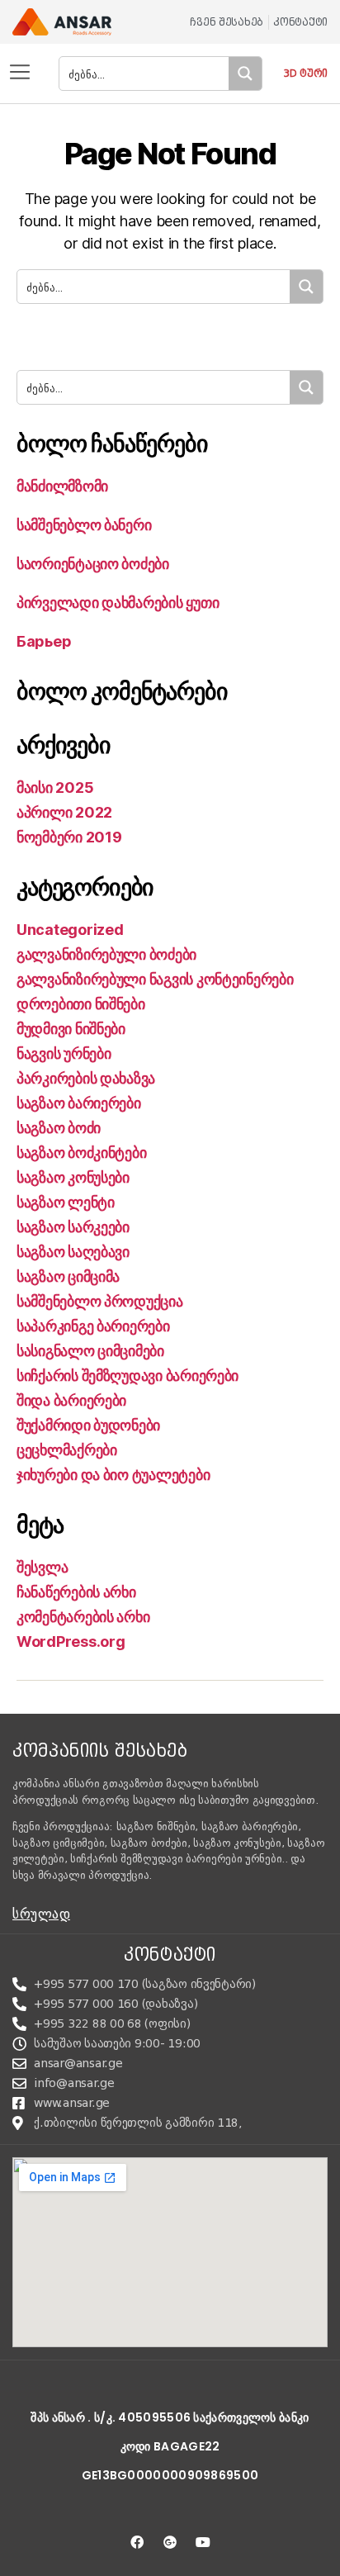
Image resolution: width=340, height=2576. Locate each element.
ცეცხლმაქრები (67, 1450)
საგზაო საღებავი (73, 1252)
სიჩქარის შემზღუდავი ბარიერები (127, 1376)
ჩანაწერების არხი (76, 1592)
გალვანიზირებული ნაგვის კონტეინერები (155, 979)
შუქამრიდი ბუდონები (88, 1425)
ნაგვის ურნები (64, 1053)
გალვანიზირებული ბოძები (106, 954)
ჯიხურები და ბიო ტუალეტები (113, 1475)
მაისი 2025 (55, 788)
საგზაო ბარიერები (79, 1103)
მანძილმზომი (62, 486)
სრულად (41, 1914)
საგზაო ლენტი (66, 1202)
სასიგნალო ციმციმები (90, 1351)
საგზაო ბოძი (59, 1128)
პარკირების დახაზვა (86, 1078)
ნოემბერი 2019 (69, 837)
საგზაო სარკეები (73, 1227)
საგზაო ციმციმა (68, 1276)
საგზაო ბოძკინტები (81, 1153)
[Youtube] (203, 2542)
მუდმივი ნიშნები (71, 1029)
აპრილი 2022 (64, 812)
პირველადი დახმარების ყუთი (118, 602)
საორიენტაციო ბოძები (93, 564)
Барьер (44, 641)
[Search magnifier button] (245, 74)
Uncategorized (70, 930)
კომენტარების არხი (83, 1617)
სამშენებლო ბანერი (84, 525)
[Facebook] (137, 2542)
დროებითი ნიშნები (81, 1004)
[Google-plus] (170, 2542)
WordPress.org (71, 1641)
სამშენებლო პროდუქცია (100, 1301)
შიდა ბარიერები (71, 1400)
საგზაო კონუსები (73, 1177)
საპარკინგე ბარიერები (93, 1326)
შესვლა (42, 1567)
